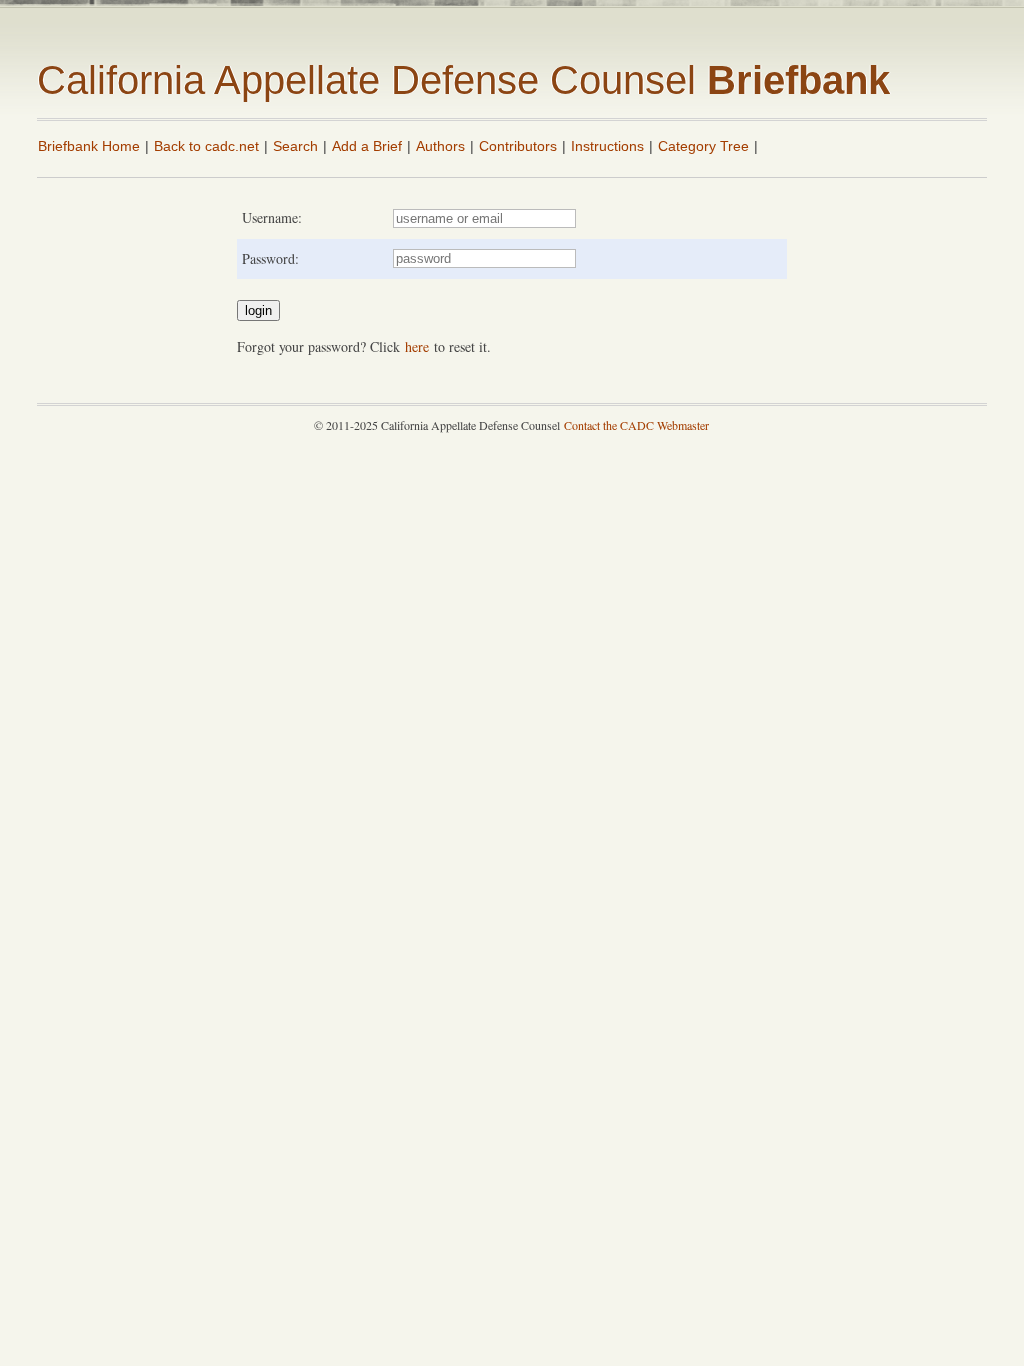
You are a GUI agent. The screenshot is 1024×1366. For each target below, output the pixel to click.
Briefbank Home (89, 146)
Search (295, 146)
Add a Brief (367, 146)
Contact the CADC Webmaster (636, 425)
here (417, 346)
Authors (440, 146)
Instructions (607, 146)
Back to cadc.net (206, 146)
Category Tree (703, 146)
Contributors (518, 146)
